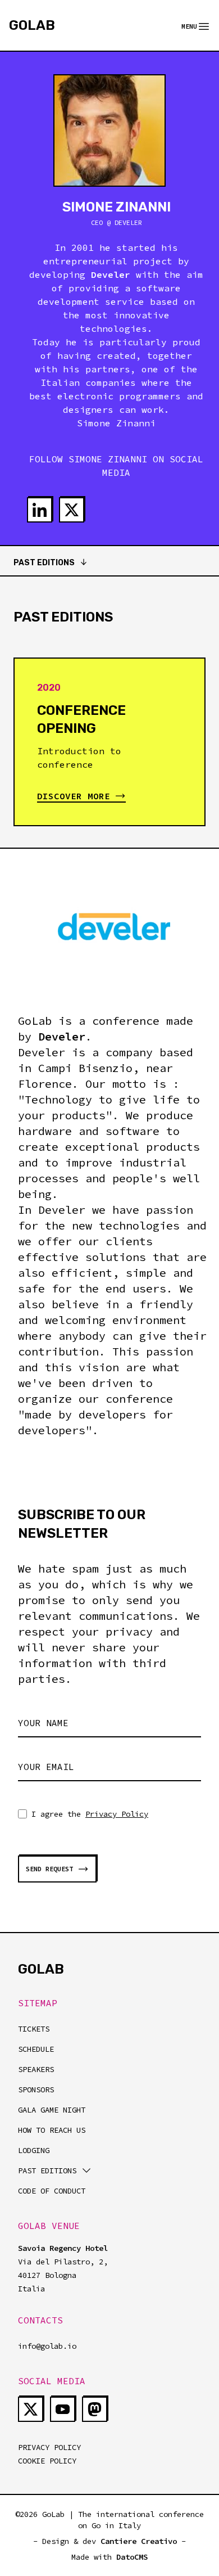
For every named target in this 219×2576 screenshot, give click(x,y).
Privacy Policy (117, 1814)
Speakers (36, 2069)
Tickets (34, 2029)
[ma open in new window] (95, 2409)
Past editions (47, 2170)
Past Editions (44, 563)
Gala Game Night (52, 2110)
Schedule (36, 2049)
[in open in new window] (40, 510)
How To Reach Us (52, 2130)
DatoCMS (132, 2557)
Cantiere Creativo (139, 2541)
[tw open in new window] (72, 510)
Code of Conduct (52, 2191)
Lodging (34, 2150)
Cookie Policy (47, 2461)
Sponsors (36, 2089)
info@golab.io (47, 2346)
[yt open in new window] (63, 2409)
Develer (62, 1036)
